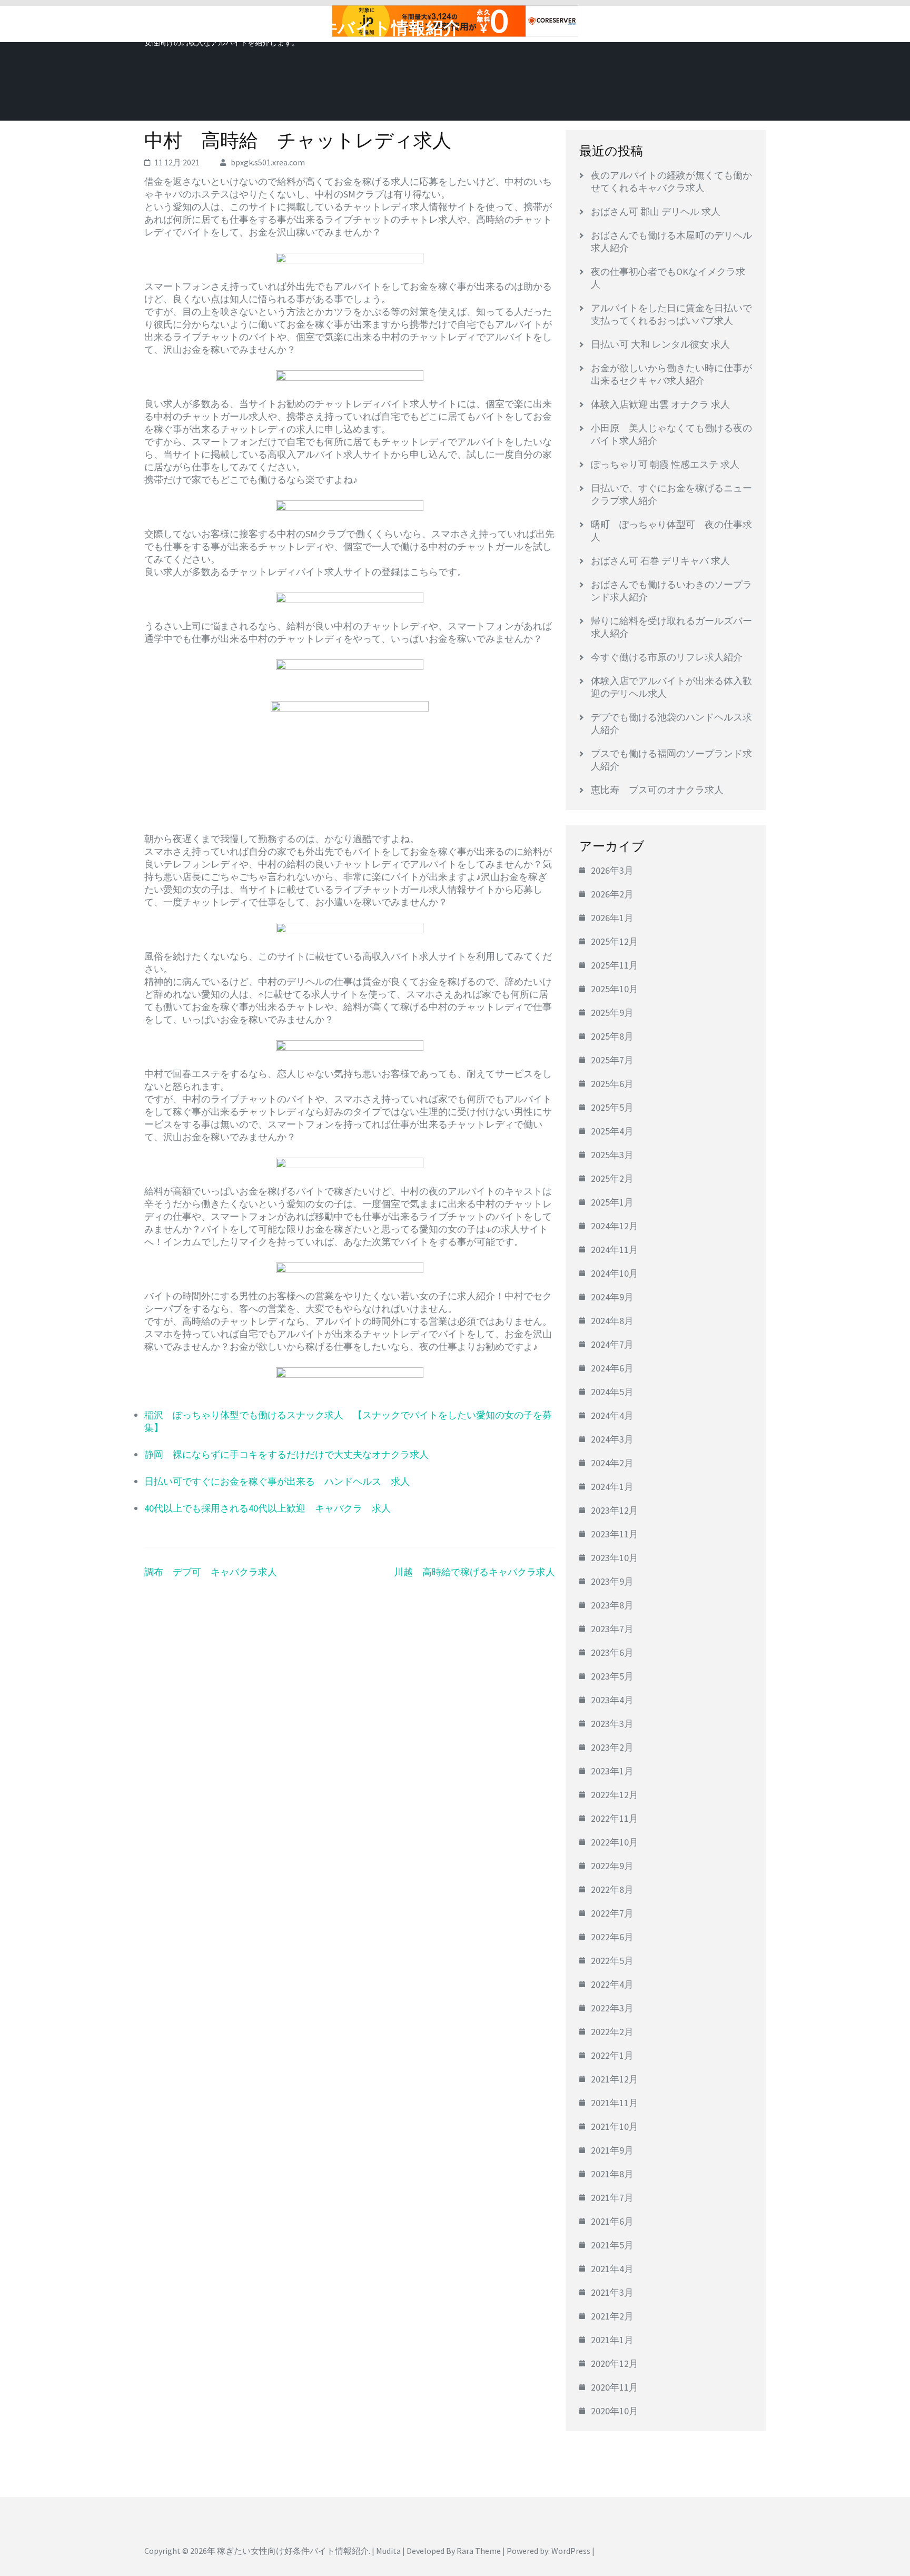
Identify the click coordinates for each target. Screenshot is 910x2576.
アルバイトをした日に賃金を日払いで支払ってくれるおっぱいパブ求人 (671, 314)
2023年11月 (615, 1534)
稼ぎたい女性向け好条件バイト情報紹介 (303, 28)
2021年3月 (612, 2292)
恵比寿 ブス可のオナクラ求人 (657, 790)
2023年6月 (612, 1652)
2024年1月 (612, 1487)
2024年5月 (612, 1392)
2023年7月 (612, 1629)
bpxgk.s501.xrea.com (268, 162)
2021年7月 (612, 2198)
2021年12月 (615, 2079)
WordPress (571, 2551)
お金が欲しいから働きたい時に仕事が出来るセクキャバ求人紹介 (671, 374)
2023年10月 (615, 1558)
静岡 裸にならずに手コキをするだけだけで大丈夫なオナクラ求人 (286, 1454)
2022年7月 (612, 1913)
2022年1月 (612, 2055)
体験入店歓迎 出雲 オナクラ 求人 (660, 404)
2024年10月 (615, 1273)
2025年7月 (612, 1060)
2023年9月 (612, 1581)
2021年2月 (612, 2316)
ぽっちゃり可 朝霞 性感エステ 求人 (665, 464)
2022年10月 (615, 1842)
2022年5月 (612, 1961)
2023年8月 (612, 1605)
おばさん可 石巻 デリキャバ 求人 (660, 561)
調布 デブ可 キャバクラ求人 (211, 1572)
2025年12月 (615, 941)
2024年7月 (612, 1344)
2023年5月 (612, 1676)
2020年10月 (615, 2411)
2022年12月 (615, 1795)
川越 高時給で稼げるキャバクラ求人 (474, 1572)
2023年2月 (612, 1747)
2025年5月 (612, 1107)
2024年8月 (612, 1321)
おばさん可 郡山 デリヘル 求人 (656, 211)
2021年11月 (615, 2103)
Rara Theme (479, 2551)
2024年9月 (612, 1297)
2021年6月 (612, 2221)
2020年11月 (615, 2387)
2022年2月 (612, 2032)
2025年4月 (612, 1131)
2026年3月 (612, 870)
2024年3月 (612, 1439)
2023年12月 (615, 1510)
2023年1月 (612, 1771)
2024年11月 (615, 1250)
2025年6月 (612, 1084)
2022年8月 (612, 1889)
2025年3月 (612, 1155)
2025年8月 (612, 1036)
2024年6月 (612, 1368)
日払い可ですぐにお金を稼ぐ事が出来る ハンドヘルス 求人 (277, 1481)
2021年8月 (612, 2174)
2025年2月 (612, 1178)
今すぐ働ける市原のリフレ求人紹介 (667, 657)
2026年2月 (612, 894)
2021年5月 (612, 2245)
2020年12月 (615, 2363)
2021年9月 (612, 2150)
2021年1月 (612, 2340)
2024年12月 (615, 1226)
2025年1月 (612, 1202)
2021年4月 (612, 2269)
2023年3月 (612, 1724)
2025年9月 (612, 1013)
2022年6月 (612, 1937)
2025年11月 (615, 965)
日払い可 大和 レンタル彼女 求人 (660, 344)
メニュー (736, 25)
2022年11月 (615, 1818)
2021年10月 (615, 2126)
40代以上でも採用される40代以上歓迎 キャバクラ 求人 (268, 1508)
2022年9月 (612, 1866)
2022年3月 (612, 2008)
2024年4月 (612, 1415)
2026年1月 (612, 918)
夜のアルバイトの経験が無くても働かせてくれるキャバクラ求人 (671, 181)
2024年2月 (612, 1463)
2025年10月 (615, 989)
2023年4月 (612, 1700)
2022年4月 (612, 1984)
